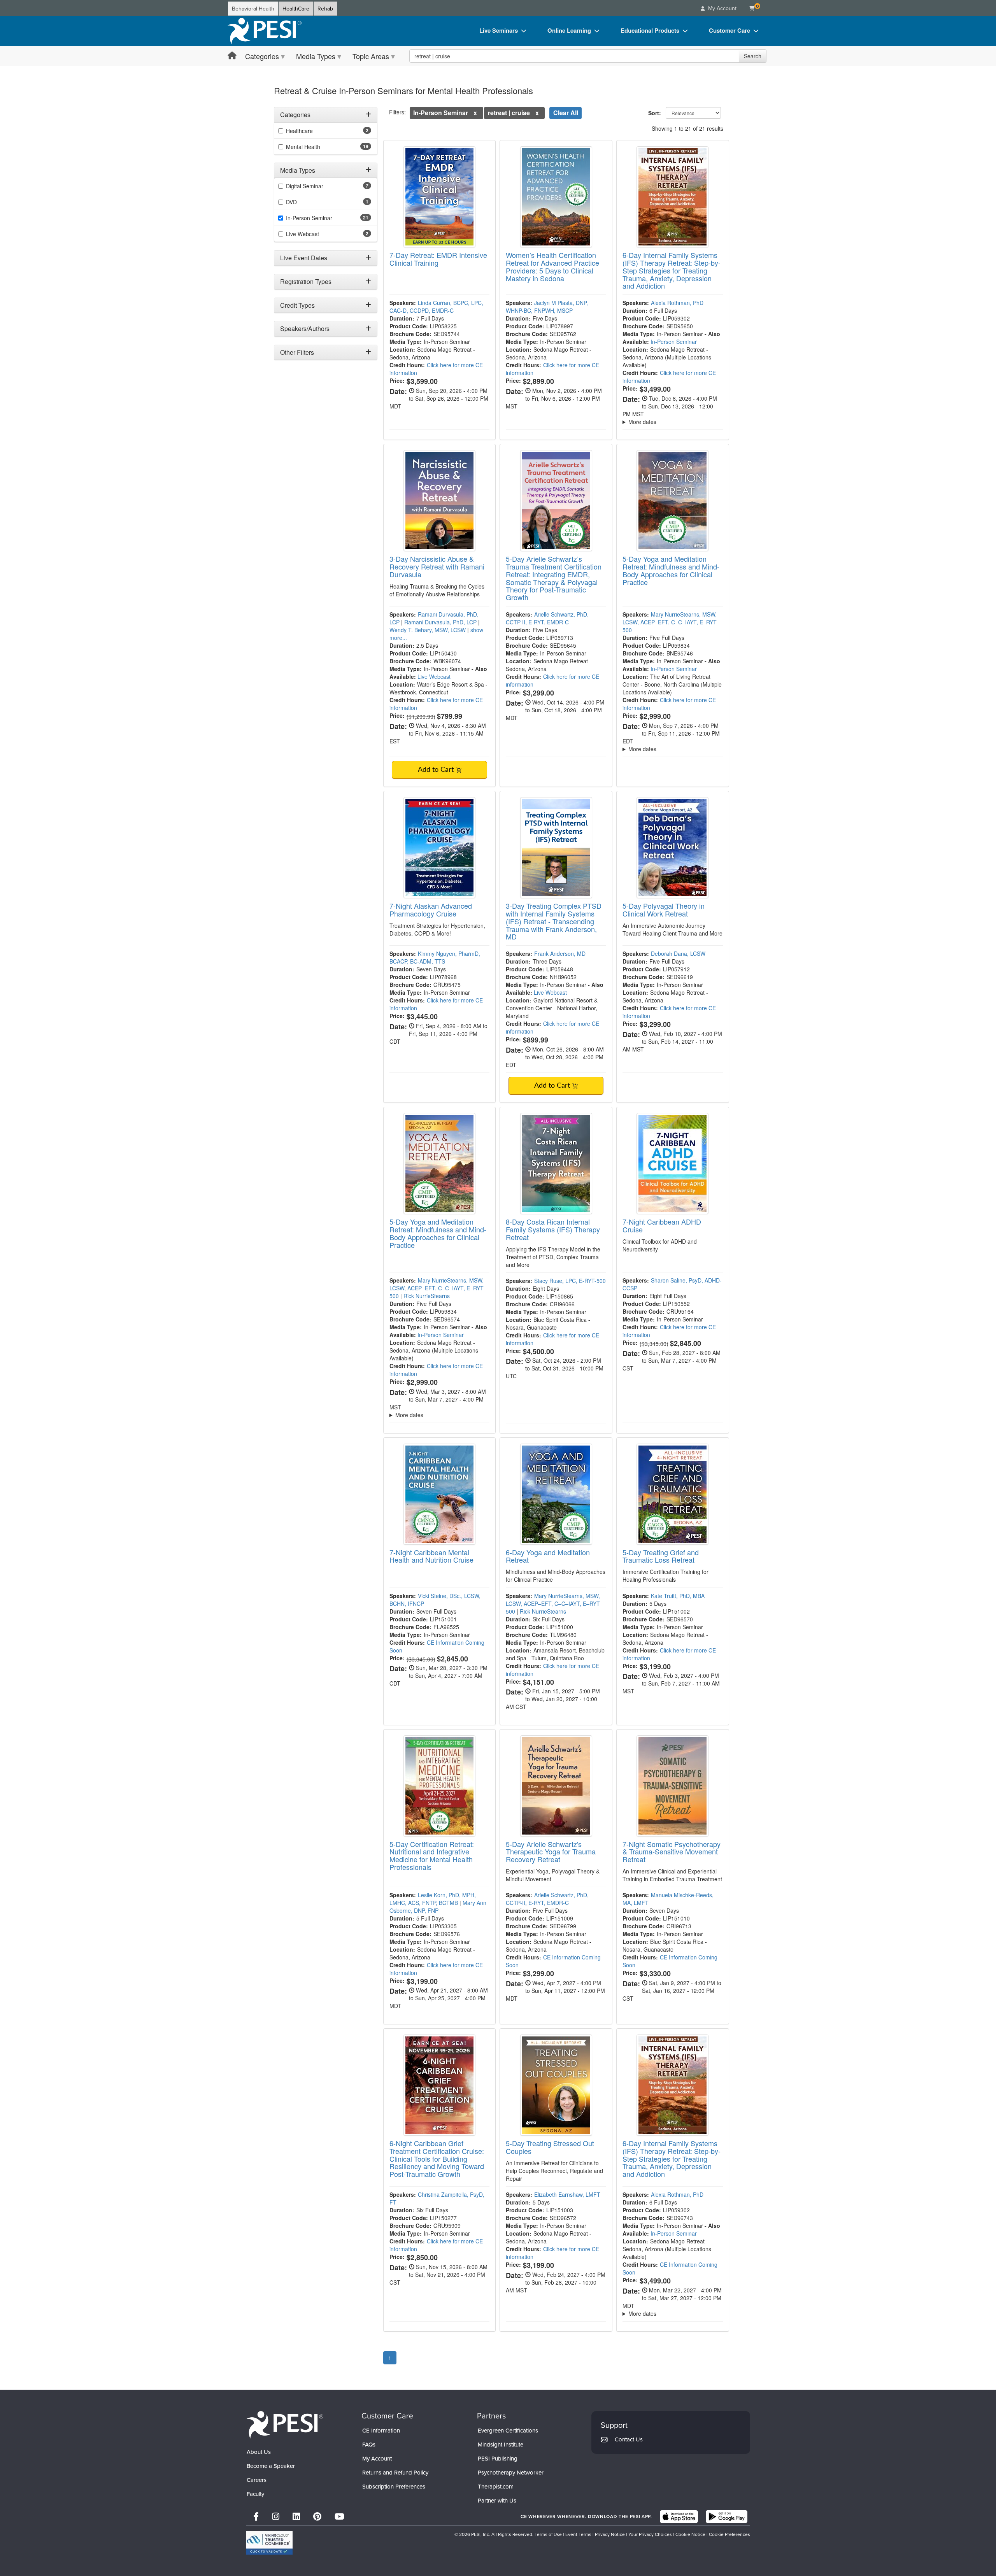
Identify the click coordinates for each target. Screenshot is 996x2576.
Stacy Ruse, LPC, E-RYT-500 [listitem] (570, 1281)
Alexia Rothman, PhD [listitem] (677, 303)
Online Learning (569, 30)
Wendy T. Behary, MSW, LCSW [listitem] (428, 630)
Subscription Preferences (394, 2486)
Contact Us (629, 2439)
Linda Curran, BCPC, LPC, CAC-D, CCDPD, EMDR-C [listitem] (436, 307)
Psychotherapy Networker (511, 2472)
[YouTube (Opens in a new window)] (339, 2516)
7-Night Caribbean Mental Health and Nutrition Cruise (431, 1556)
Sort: (656, 113)
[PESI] (285, 2424)
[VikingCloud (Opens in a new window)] (269, 2543)
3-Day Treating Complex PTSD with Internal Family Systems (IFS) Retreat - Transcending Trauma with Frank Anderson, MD (554, 921)
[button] (475, 113)
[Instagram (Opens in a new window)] (276, 2516)
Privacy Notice (610, 2534)
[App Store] (679, 2516)
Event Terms (578, 2534)
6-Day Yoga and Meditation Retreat (548, 1556)
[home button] (232, 56)
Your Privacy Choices (650, 2534)
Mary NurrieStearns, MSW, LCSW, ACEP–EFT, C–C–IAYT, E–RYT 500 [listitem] (670, 622)
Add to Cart (437, 770)
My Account (377, 2458)
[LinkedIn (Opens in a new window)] (296, 2516)
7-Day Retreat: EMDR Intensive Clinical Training (438, 259)
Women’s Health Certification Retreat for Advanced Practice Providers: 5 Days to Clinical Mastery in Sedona (552, 266)
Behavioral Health (253, 9)
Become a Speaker (271, 2466)
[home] (265, 31)
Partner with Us (497, 2500)
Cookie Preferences (729, 2534)
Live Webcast (434, 676)
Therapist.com (496, 2486)
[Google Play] (727, 2516)
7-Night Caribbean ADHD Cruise (662, 1225)
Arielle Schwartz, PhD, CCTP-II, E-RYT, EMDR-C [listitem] (547, 618)
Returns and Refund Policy (395, 2472)
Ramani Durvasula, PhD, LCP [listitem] (440, 622)
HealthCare (296, 9)
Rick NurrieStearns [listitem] (427, 1296)
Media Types (316, 56)
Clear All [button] (566, 113)
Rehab (325, 9)
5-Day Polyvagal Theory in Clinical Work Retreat (664, 909)
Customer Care (729, 30)
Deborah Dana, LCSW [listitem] (678, 953)
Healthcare (299, 131)
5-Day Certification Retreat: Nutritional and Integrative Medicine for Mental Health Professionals (432, 1855)
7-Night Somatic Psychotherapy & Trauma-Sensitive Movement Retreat (672, 1852)
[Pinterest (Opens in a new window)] (317, 2516)
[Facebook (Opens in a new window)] (256, 2516)
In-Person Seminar (674, 342)
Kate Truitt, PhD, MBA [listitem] (678, 1596)
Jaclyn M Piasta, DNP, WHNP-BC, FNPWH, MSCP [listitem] (547, 307)
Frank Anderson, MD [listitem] (560, 953)
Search (753, 56)
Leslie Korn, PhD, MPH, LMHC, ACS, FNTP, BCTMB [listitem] (433, 1899)
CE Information (381, 2430)
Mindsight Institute (501, 2444)
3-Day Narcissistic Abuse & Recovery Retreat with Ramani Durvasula (437, 566)
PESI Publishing (498, 2458)
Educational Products (650, 30)
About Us (259, 2452)
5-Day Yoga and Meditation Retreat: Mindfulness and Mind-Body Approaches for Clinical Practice (671, 570)
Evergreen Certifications (508, 2430)
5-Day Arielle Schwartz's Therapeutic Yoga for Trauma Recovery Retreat (551, 1852)
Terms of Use (548, 2534)
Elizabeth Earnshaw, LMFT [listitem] (567, 2194)
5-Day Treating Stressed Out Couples (550, 2147)
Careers (257, 2480)
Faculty (255, 2494)
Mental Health (303, 147)
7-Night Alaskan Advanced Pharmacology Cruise (431, 909)
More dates (642, 422)
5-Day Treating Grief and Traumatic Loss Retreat (661, 1556)
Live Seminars (499, 30)
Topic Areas (371, 56)
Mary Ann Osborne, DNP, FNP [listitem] (438, 1907)
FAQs (369, 2444)
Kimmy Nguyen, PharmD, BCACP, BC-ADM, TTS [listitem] (435, 957)
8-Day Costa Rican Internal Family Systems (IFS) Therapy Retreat (553, 1229)
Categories (262, 56)
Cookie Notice (690, 2534)
